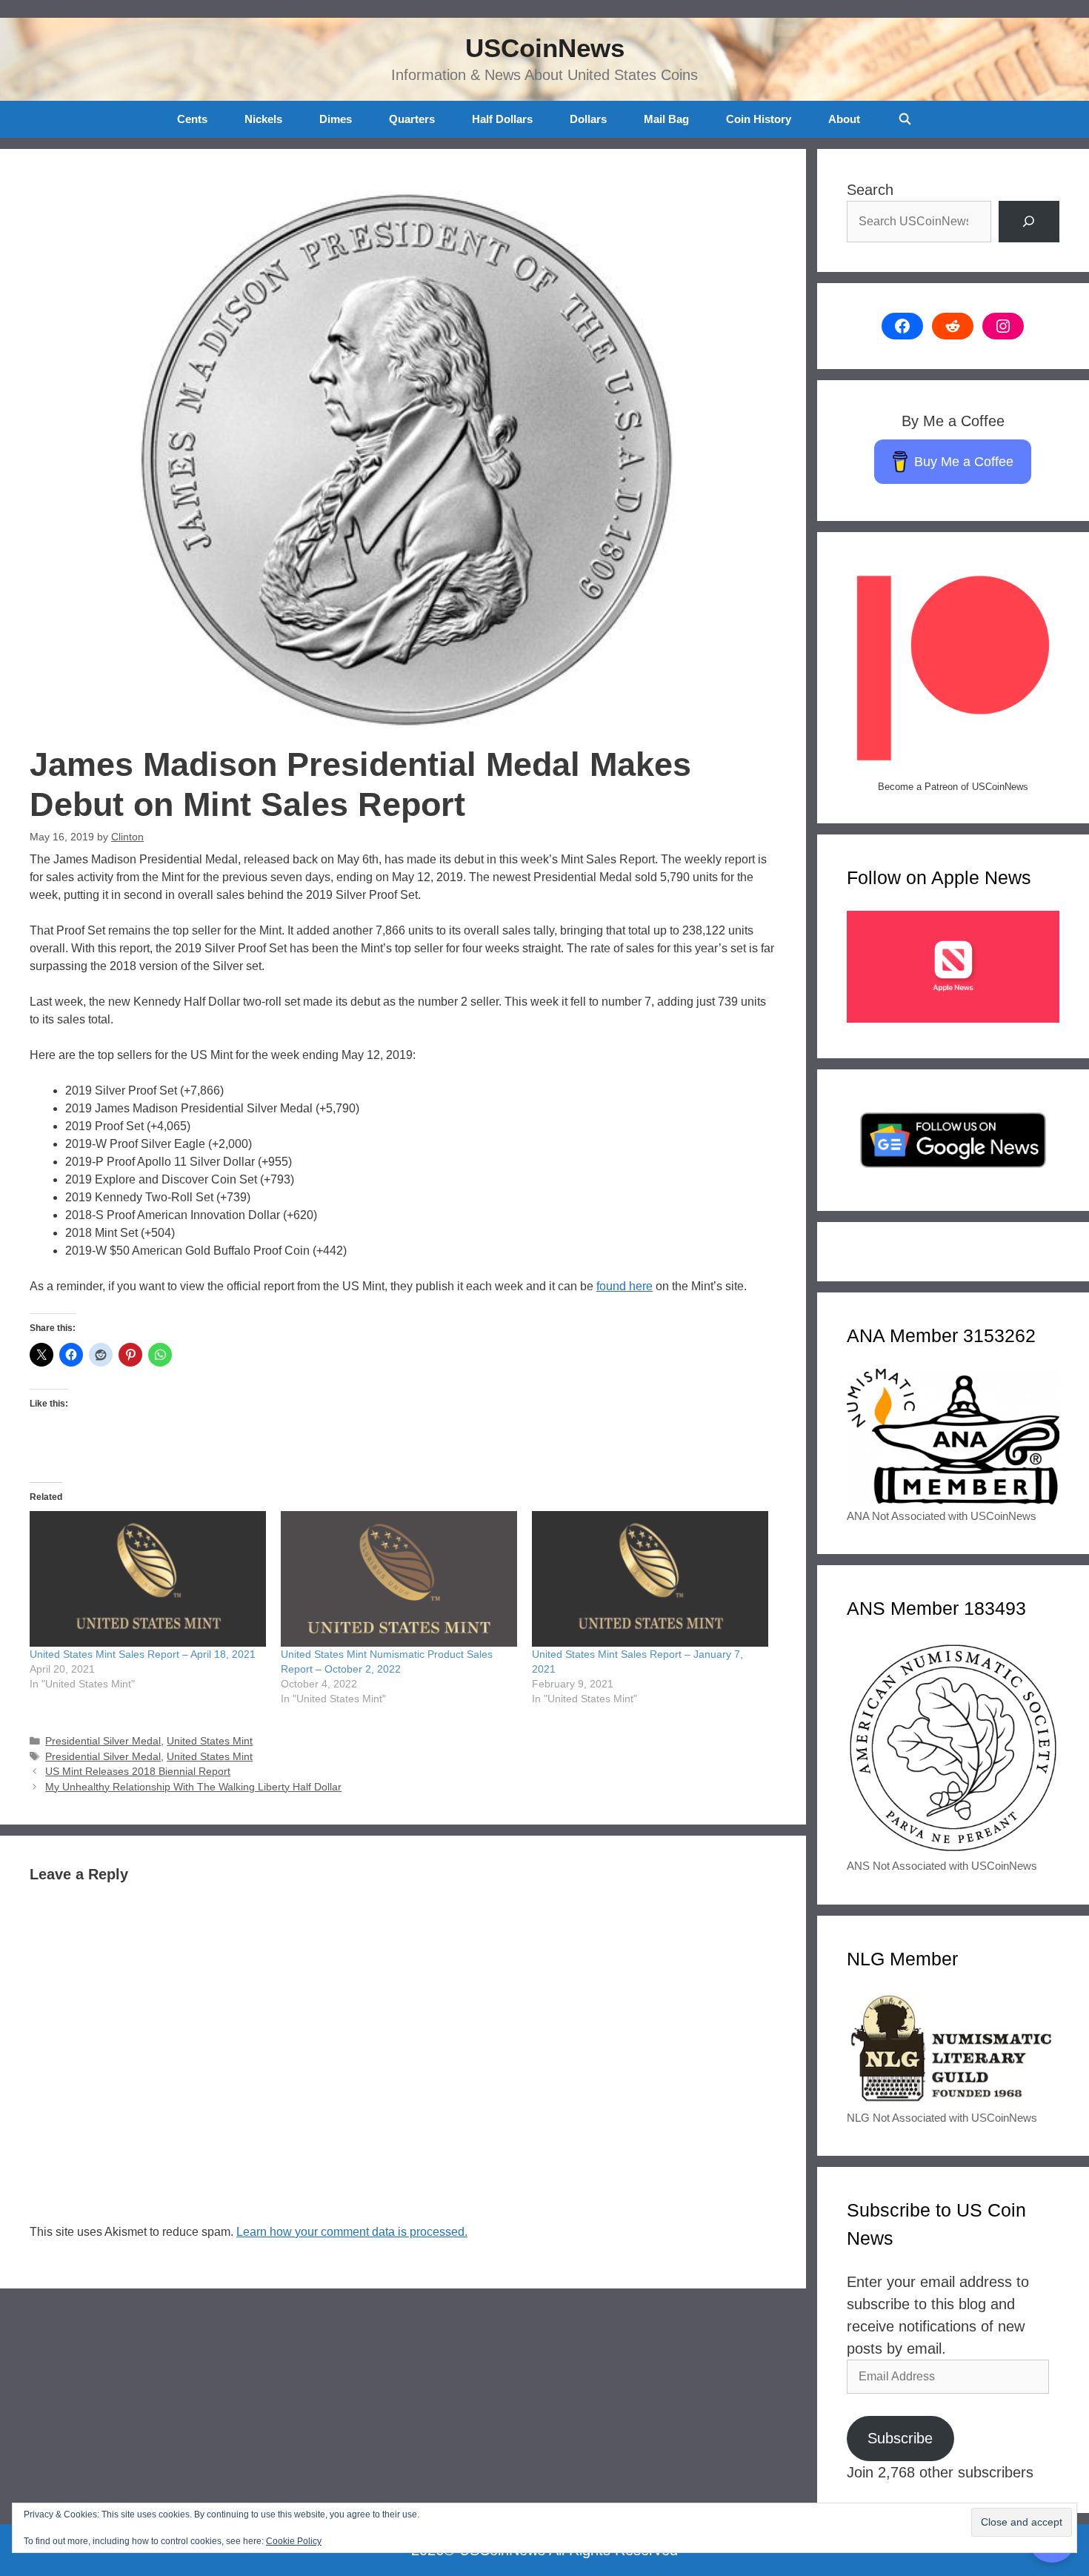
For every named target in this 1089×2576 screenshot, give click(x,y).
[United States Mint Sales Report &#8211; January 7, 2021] (650, 1579)
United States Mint (210, 1741)
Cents (192, 119)
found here (625, 1286)
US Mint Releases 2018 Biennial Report (138, 1772)
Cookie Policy (294, 2541)
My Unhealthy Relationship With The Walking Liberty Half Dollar (193, 1787)
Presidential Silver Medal (103, 1741)
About (844, 119)
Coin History (759, 119)
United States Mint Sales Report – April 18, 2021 (143, 1654)
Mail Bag (666, 119)
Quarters (412, 119)
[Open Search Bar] (904, 119)
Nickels (263, 119)
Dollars (588, 119)
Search (870, 190)
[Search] (1029, 222)
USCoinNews (545, 48)
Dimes (336, 119)
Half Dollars (502, 119)
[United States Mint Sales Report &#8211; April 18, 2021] (148, 1579)
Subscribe (900, 2438)
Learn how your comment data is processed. (352, 2232)
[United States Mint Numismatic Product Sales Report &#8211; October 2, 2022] (399, 1579)
